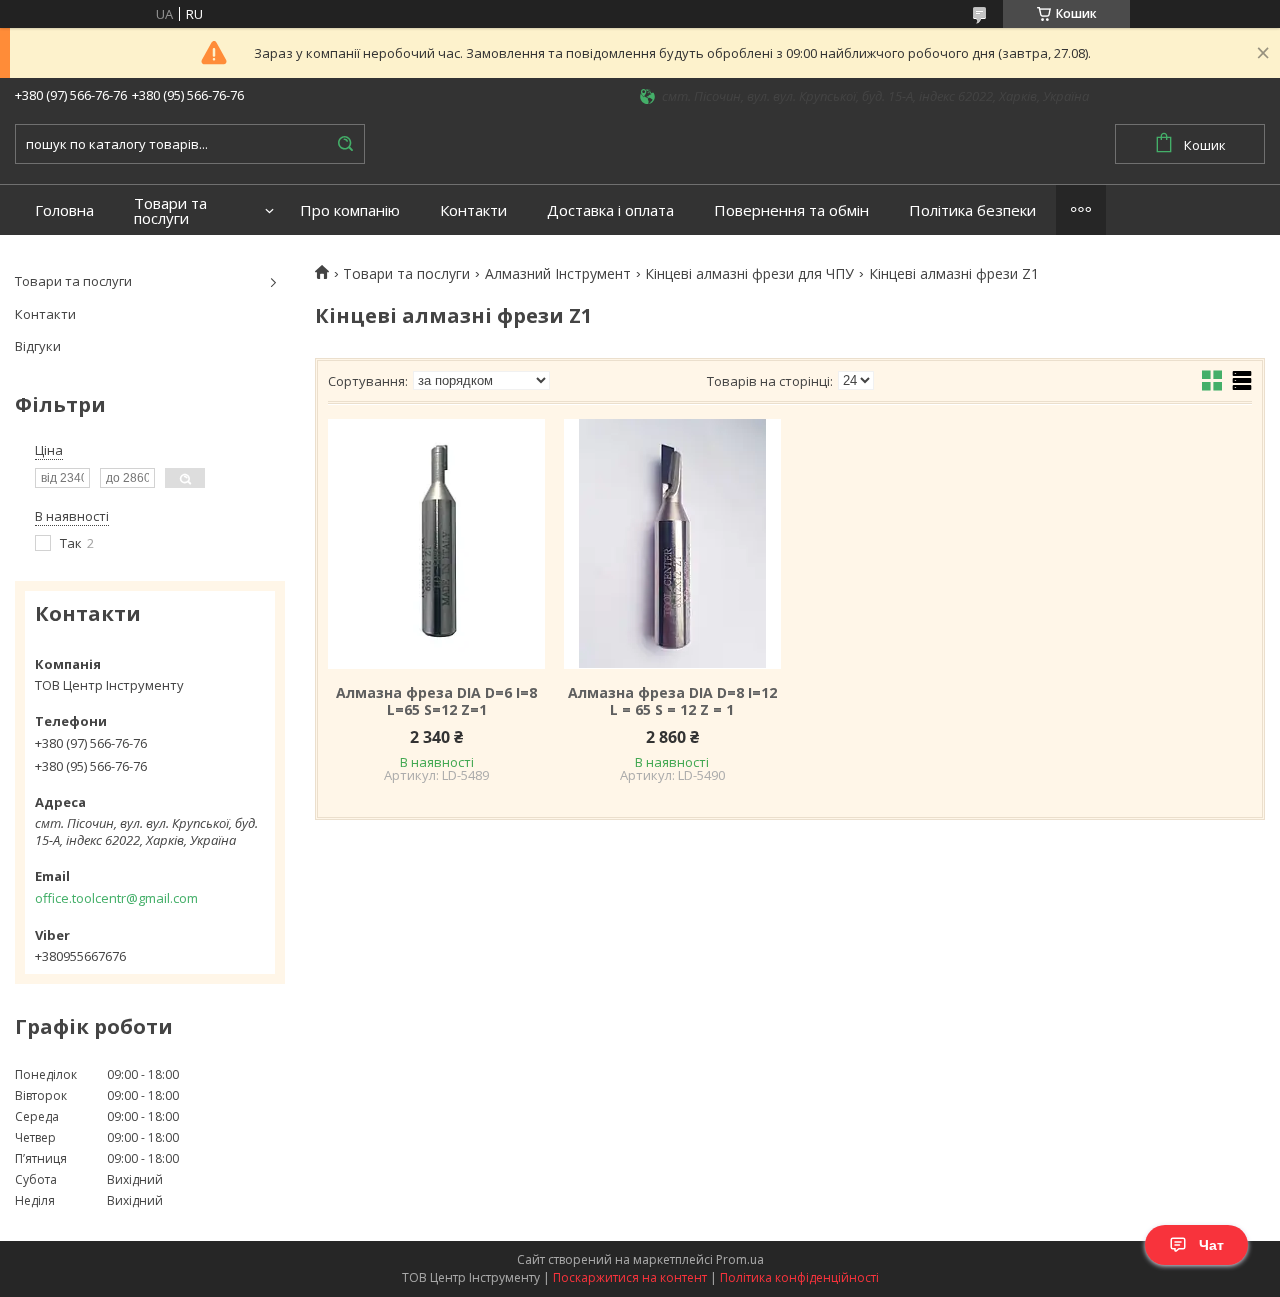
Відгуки (38, 346)
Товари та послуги (170, 211)
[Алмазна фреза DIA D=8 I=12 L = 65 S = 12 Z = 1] (672, 544)
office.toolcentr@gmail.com (116, 898)
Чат (1211, 1245)
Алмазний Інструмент (558, 274)
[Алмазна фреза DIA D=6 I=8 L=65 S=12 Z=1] (436, 544)
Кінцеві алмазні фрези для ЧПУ (749, 274)
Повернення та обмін (791, 210)
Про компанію (350, 210)
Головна (64, 210)
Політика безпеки (972, 210)
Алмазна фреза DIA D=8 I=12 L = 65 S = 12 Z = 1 (672, 701)
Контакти (473, 210)
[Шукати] (345, 144)
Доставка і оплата (610, 210)
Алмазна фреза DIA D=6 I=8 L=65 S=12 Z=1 (436, 701)
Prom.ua (740, 1259)
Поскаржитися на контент (630, 1277)
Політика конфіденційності (799, 1277)
